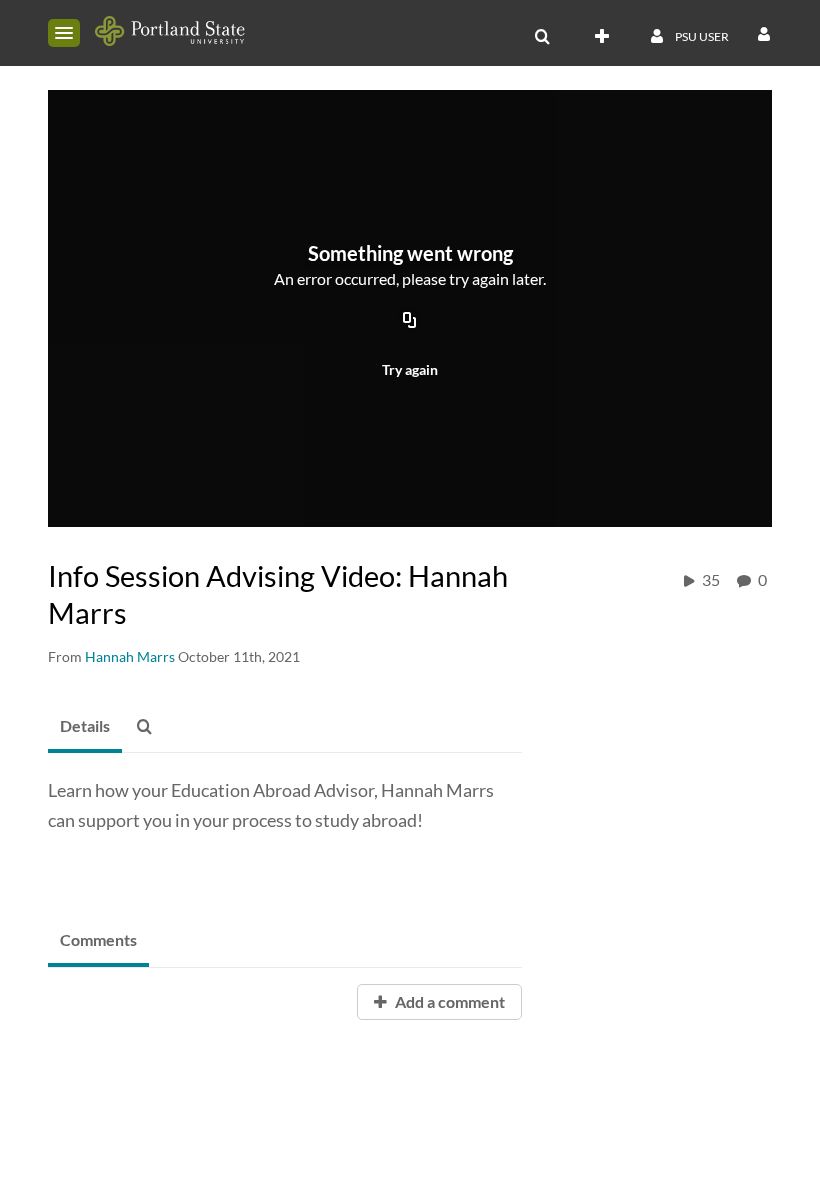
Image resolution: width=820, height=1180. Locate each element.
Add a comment (448, 1001)
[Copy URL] (410, 322)
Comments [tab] (98, 939)
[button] (64, 33)
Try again (410, 369)
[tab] (85, 727)
